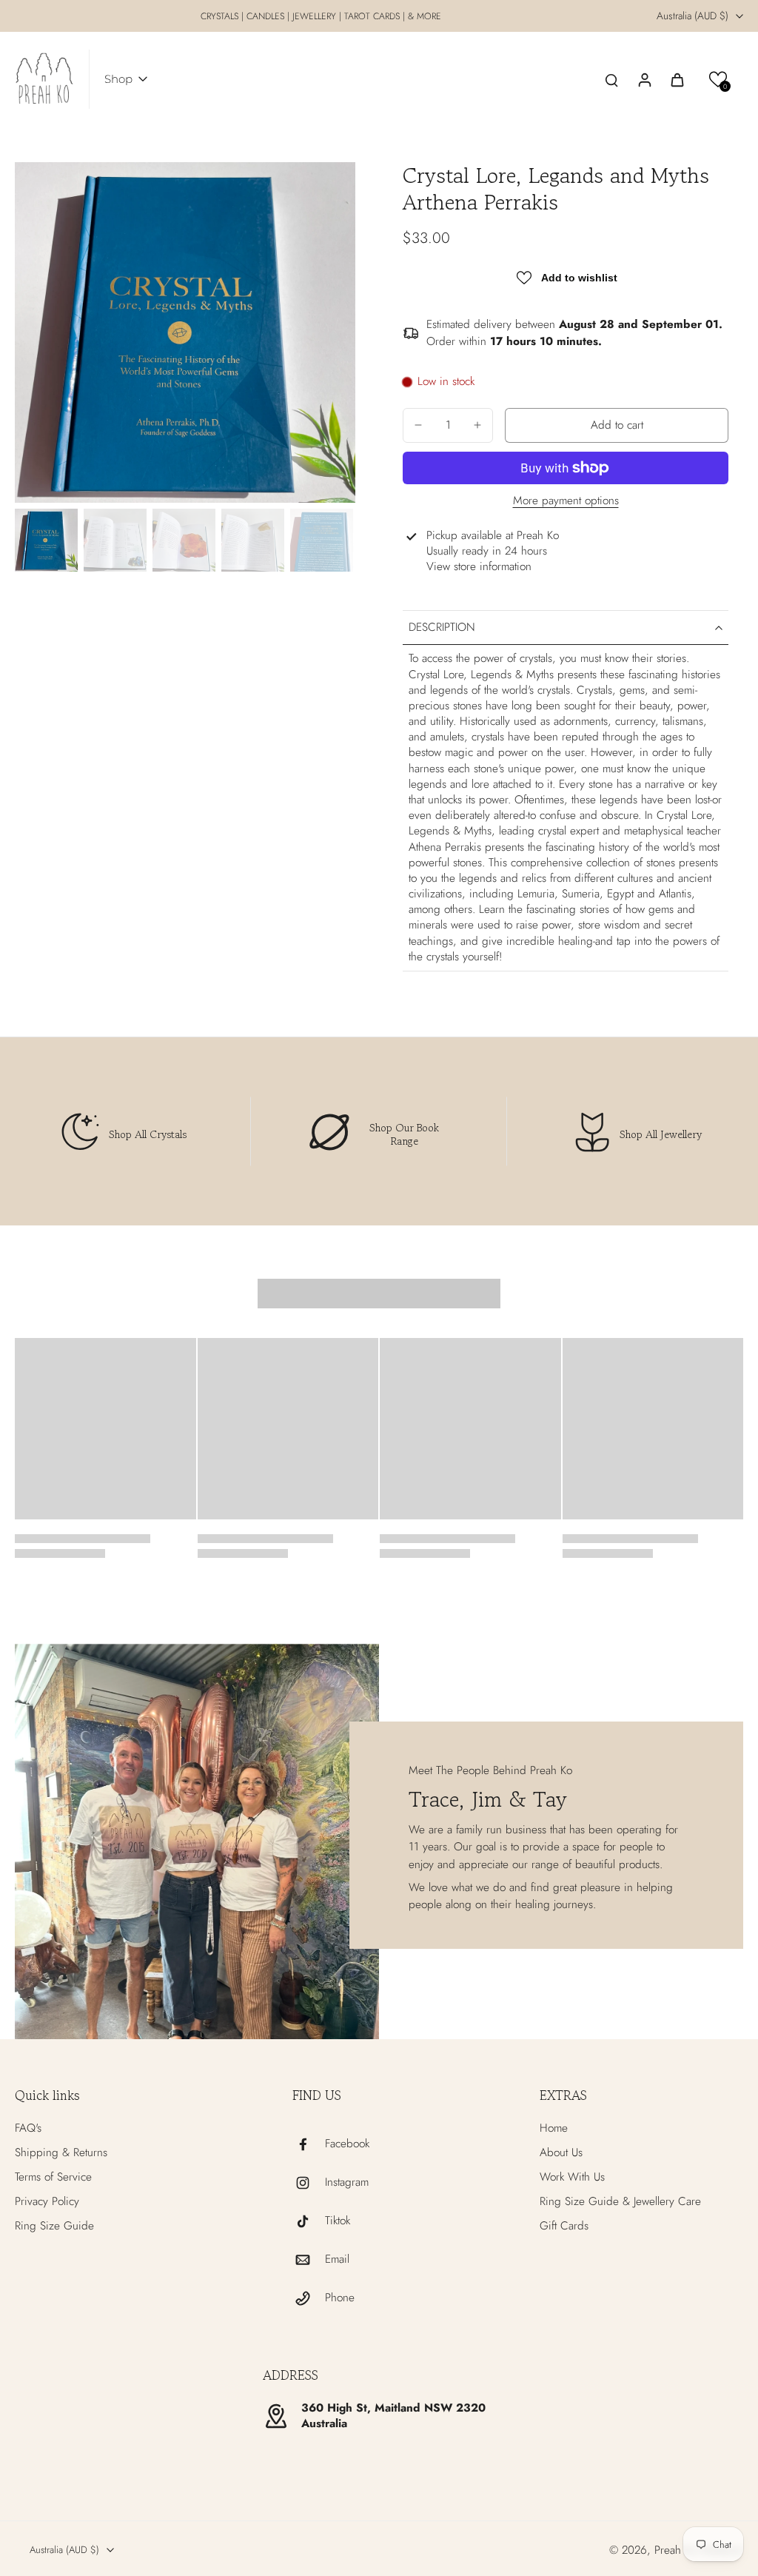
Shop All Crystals (148, 1134)
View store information (479, 567)
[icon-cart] (677, 79)
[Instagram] (309, 2183)
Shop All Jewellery (661, 1134)
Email (337, 2259)
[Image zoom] (185, 332)
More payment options (566, 502)
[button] (718, 80)
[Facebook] (309, 2144)
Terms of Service (53, 2177)
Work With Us (572, 2177)
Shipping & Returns (61, 2153)
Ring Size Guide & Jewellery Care (620, 2202)
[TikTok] (309, 2221)
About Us (561, 2153)
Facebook (347, 2144)
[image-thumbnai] (46, 540)
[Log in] (644, 79)
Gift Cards (564, 2226)
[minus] (418, 425)
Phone (340, 2298)
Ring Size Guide (54, 2226)
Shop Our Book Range (404, 1134)
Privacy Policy (47, 2202)
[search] (611, 79)
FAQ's (28, 2128)
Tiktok (338, 2221)
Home (554, 2128)
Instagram (347, 2182)
